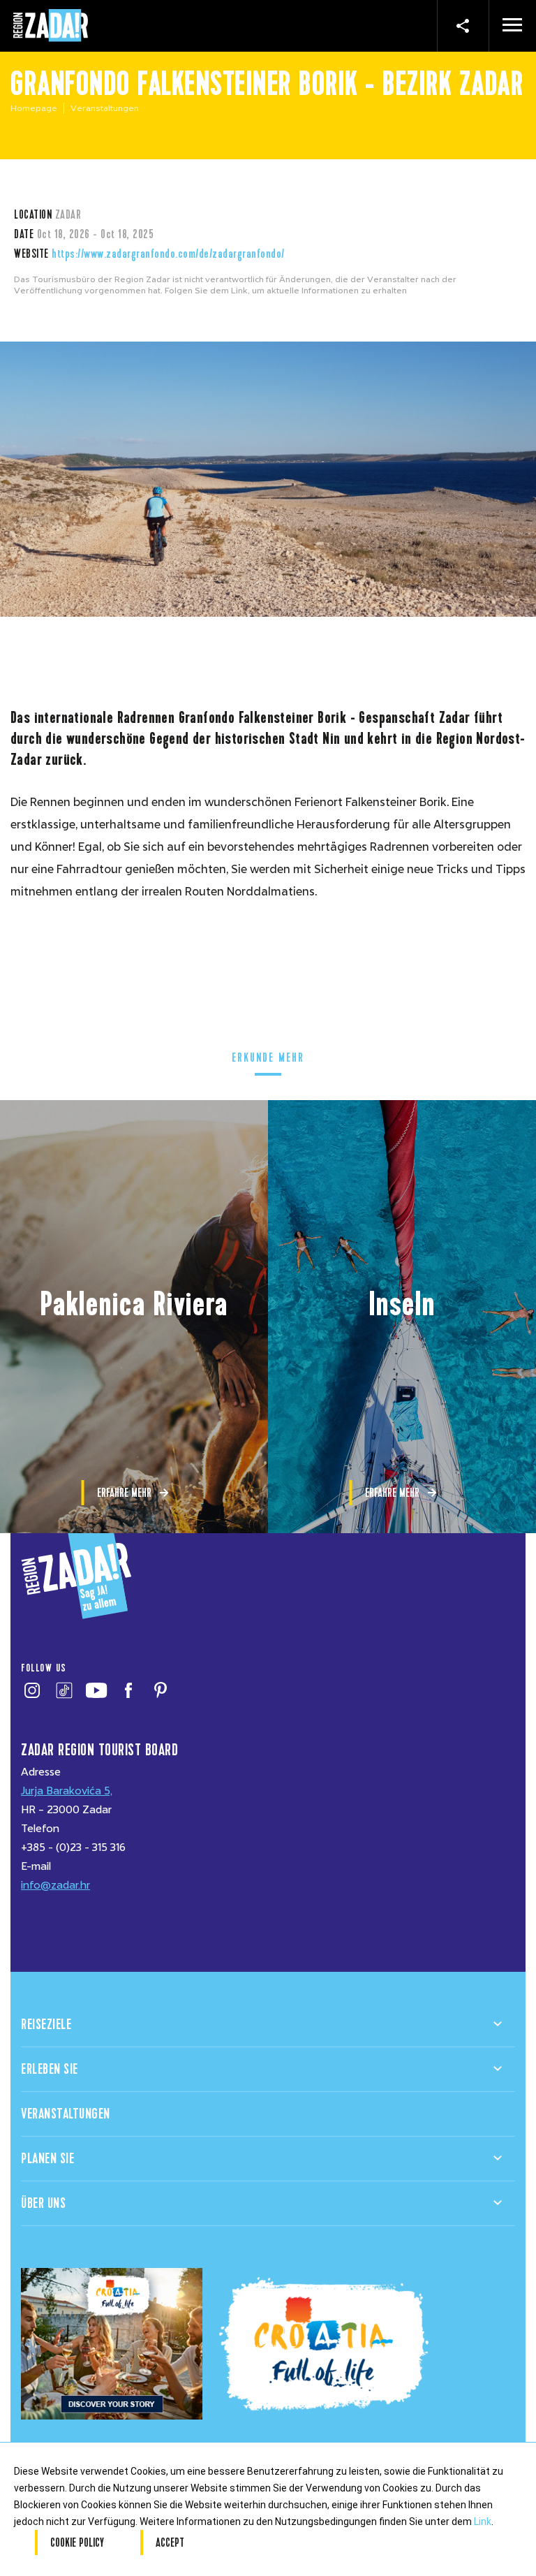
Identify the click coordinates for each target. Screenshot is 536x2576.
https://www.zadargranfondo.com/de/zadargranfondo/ (168, 254)
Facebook (128, 1690)
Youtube (96, 1690)
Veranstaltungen (66, 2114)
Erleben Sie (50, 2069)
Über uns (43, 2203)
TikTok (64, 1690)
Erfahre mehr (124, 1493)
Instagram (32, 1690)
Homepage (34, 108)
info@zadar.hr (55, 1885)
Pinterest (160, 1690)
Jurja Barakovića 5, (67, 1791)
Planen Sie (47, 2159)
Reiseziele (46, 2025)
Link (483, 2522)
